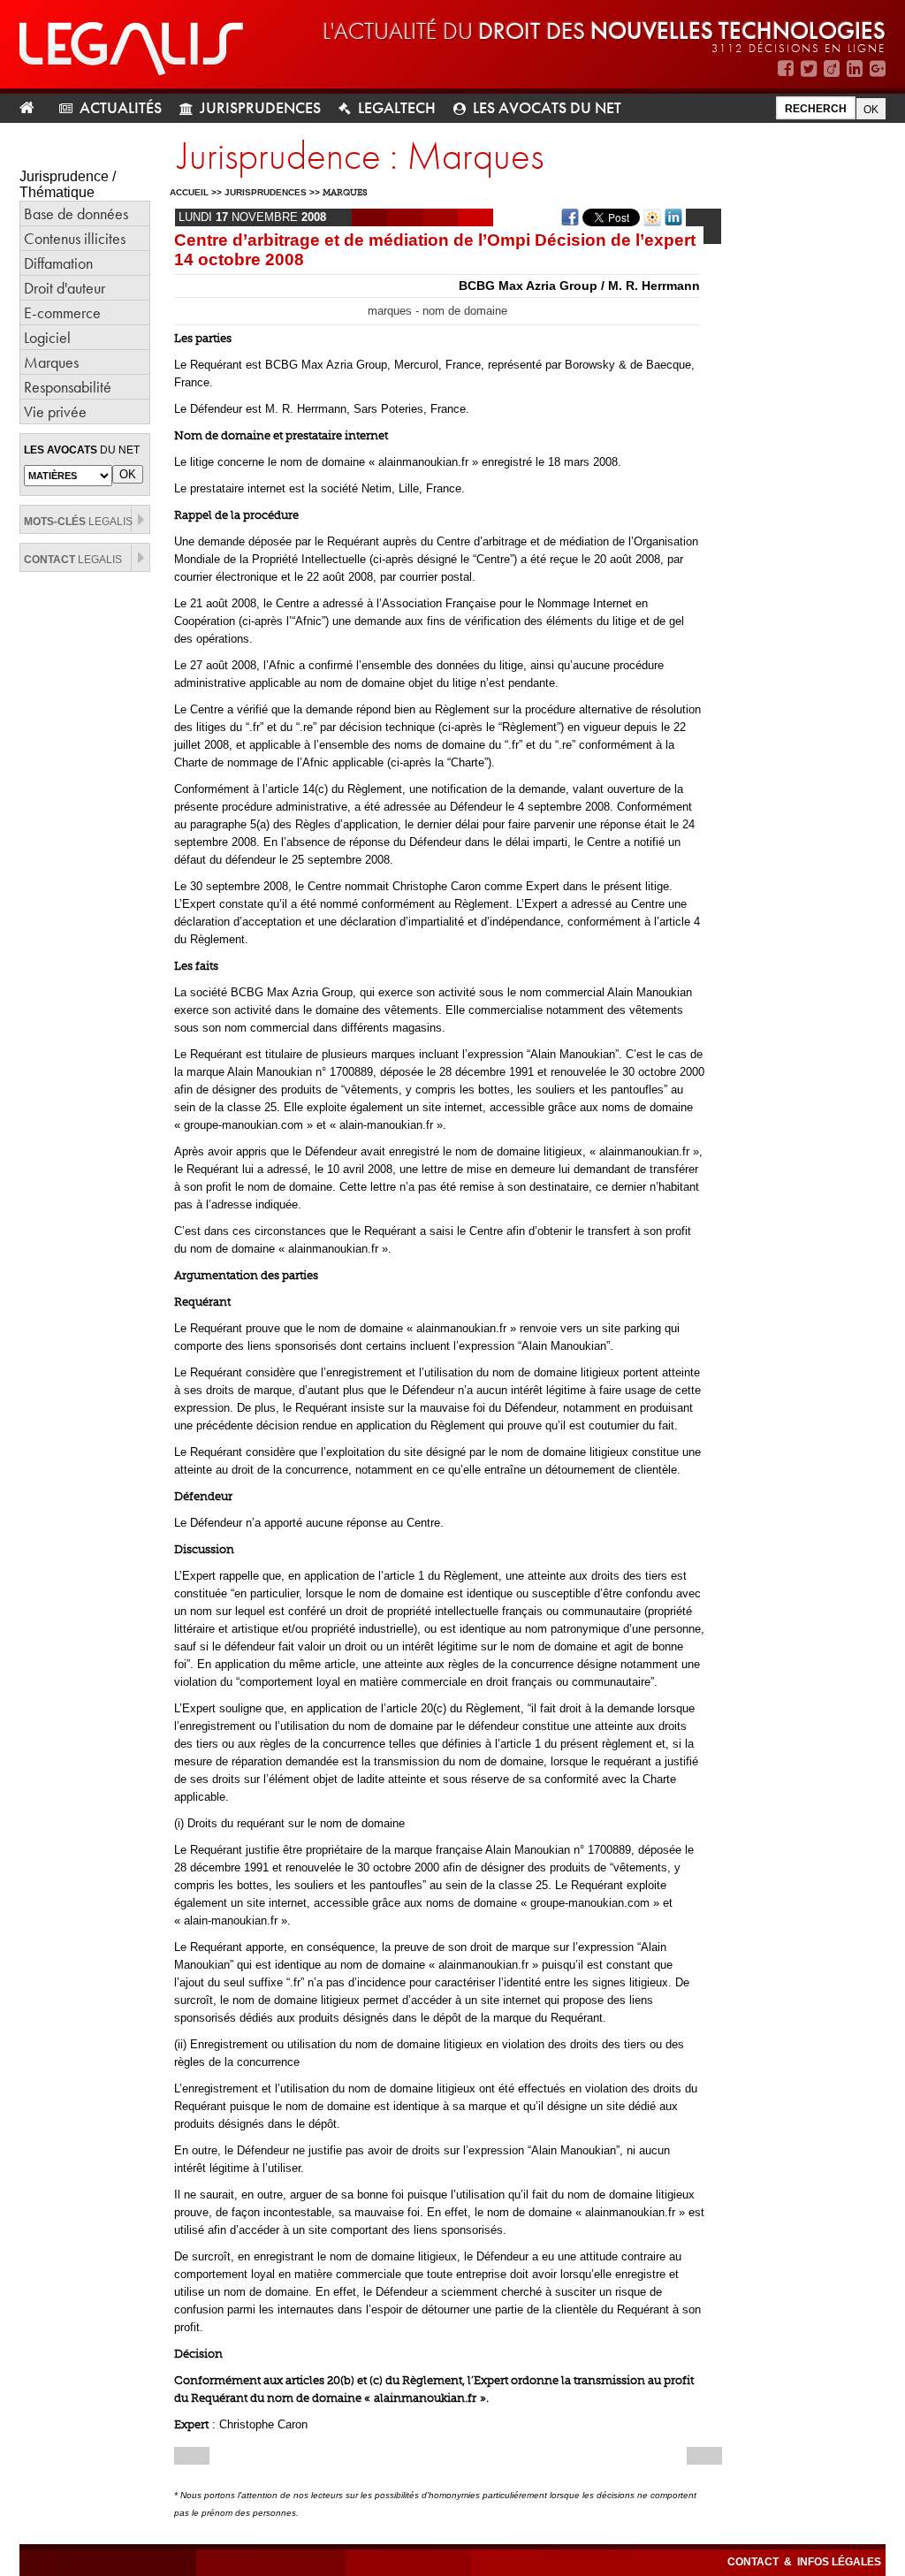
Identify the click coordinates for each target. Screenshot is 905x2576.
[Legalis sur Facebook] (786, 69)
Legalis (78, 522)
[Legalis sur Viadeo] (832, 69)
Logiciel (47, 337)
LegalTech (397, 107)
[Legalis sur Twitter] (809, 69)
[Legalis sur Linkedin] (855, 69)
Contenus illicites (75, 238)
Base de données (76, 213)
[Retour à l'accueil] (34, 108)
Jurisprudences (260, 107)
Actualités (121, 107)
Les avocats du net (547, 107)
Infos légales (839, 2562)
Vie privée (55, 412)
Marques (51, 362)
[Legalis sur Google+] (878, 69)
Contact (754, 2562)
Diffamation (58, 263)
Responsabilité (68, 387)
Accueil (189, 192)
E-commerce (62, 312)
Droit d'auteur (65, 288)
